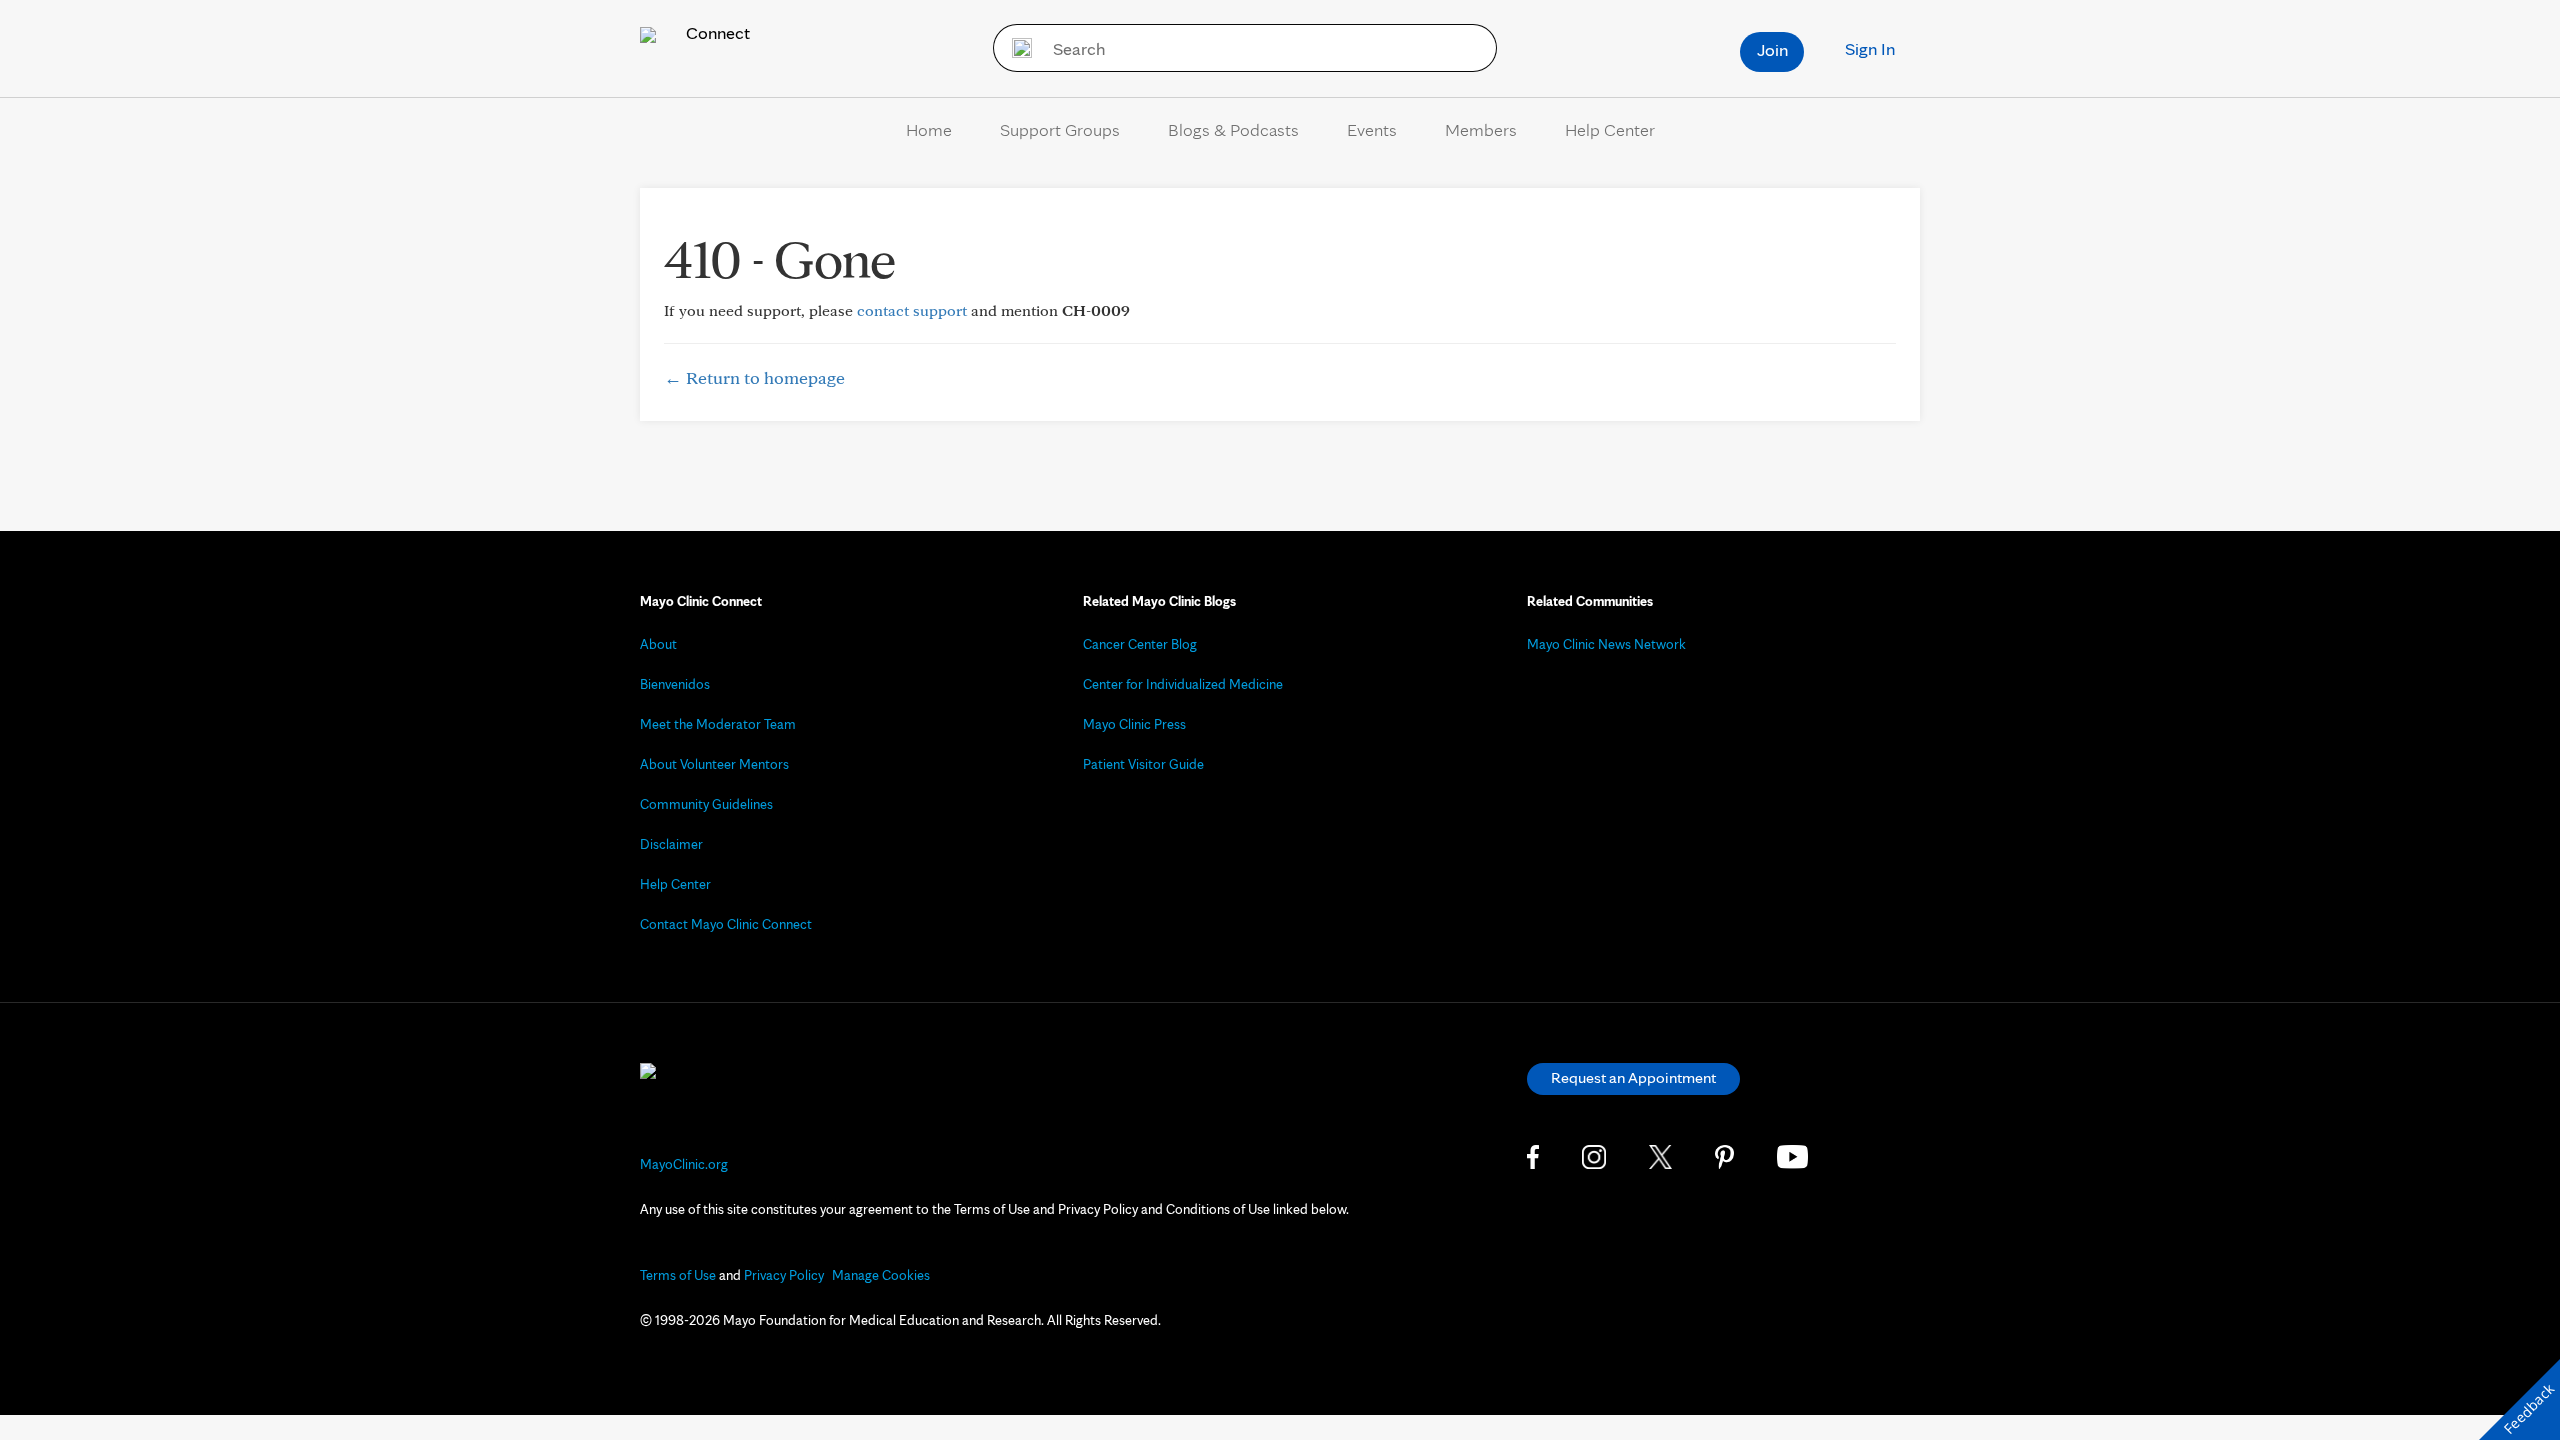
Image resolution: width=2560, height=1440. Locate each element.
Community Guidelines (706, 804)
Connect (716, 32)
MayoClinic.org (684, 1164)
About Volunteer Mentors (714, 764)
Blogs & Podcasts (1233, 129)
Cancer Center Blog (1140, 644)
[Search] (1015, 48)
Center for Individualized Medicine (1183, 684)
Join (1772, 49)
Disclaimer (671, 844)
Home (929, 129)
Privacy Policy (784, 1275)
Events (1372, 129)
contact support (912, 310)
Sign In (1870, 48)
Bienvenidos (675, 684)
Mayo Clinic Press (1134, 724)
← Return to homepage (754, 377)
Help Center (1610, 129)
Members (1481, 129)
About (658, 644)
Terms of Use (678, 1275)
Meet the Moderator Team (718, 724)
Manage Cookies (881, 1275)
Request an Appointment (1633, 1077)
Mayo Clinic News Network (1606, 644)
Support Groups (1060, 129)
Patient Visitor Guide (1143, 764)
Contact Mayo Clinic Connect (726, 924)
